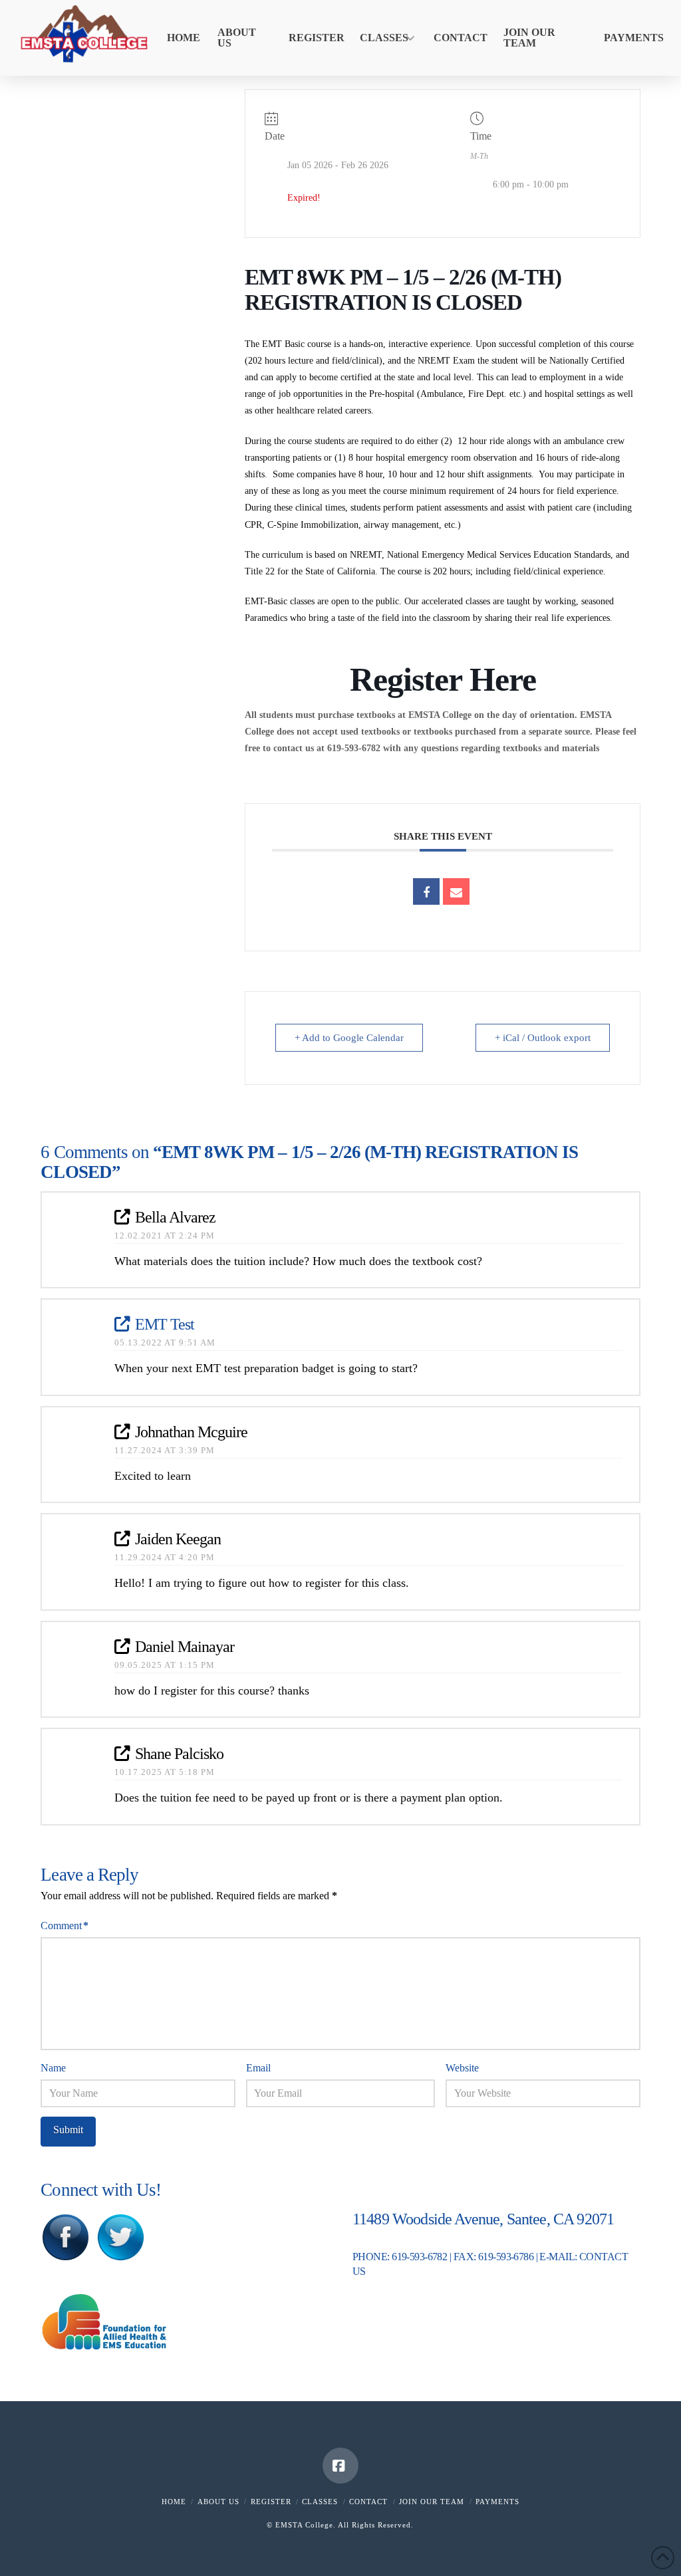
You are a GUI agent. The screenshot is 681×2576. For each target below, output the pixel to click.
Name (53, 2068)
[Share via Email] (456, 891)
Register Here (443, 679)
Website (462, 2068)
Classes (320, 2502)
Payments (497, 2502)
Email (258, 2068)
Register (271, 2502)
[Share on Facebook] (426, 891)
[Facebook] (340, 2466)
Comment (64, 1926)
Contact (368, 2502)
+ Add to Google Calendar (349, 1038)
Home (174, 2502)
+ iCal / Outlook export (543, 1038)
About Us (218, 2502)
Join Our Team (432, 2502)
